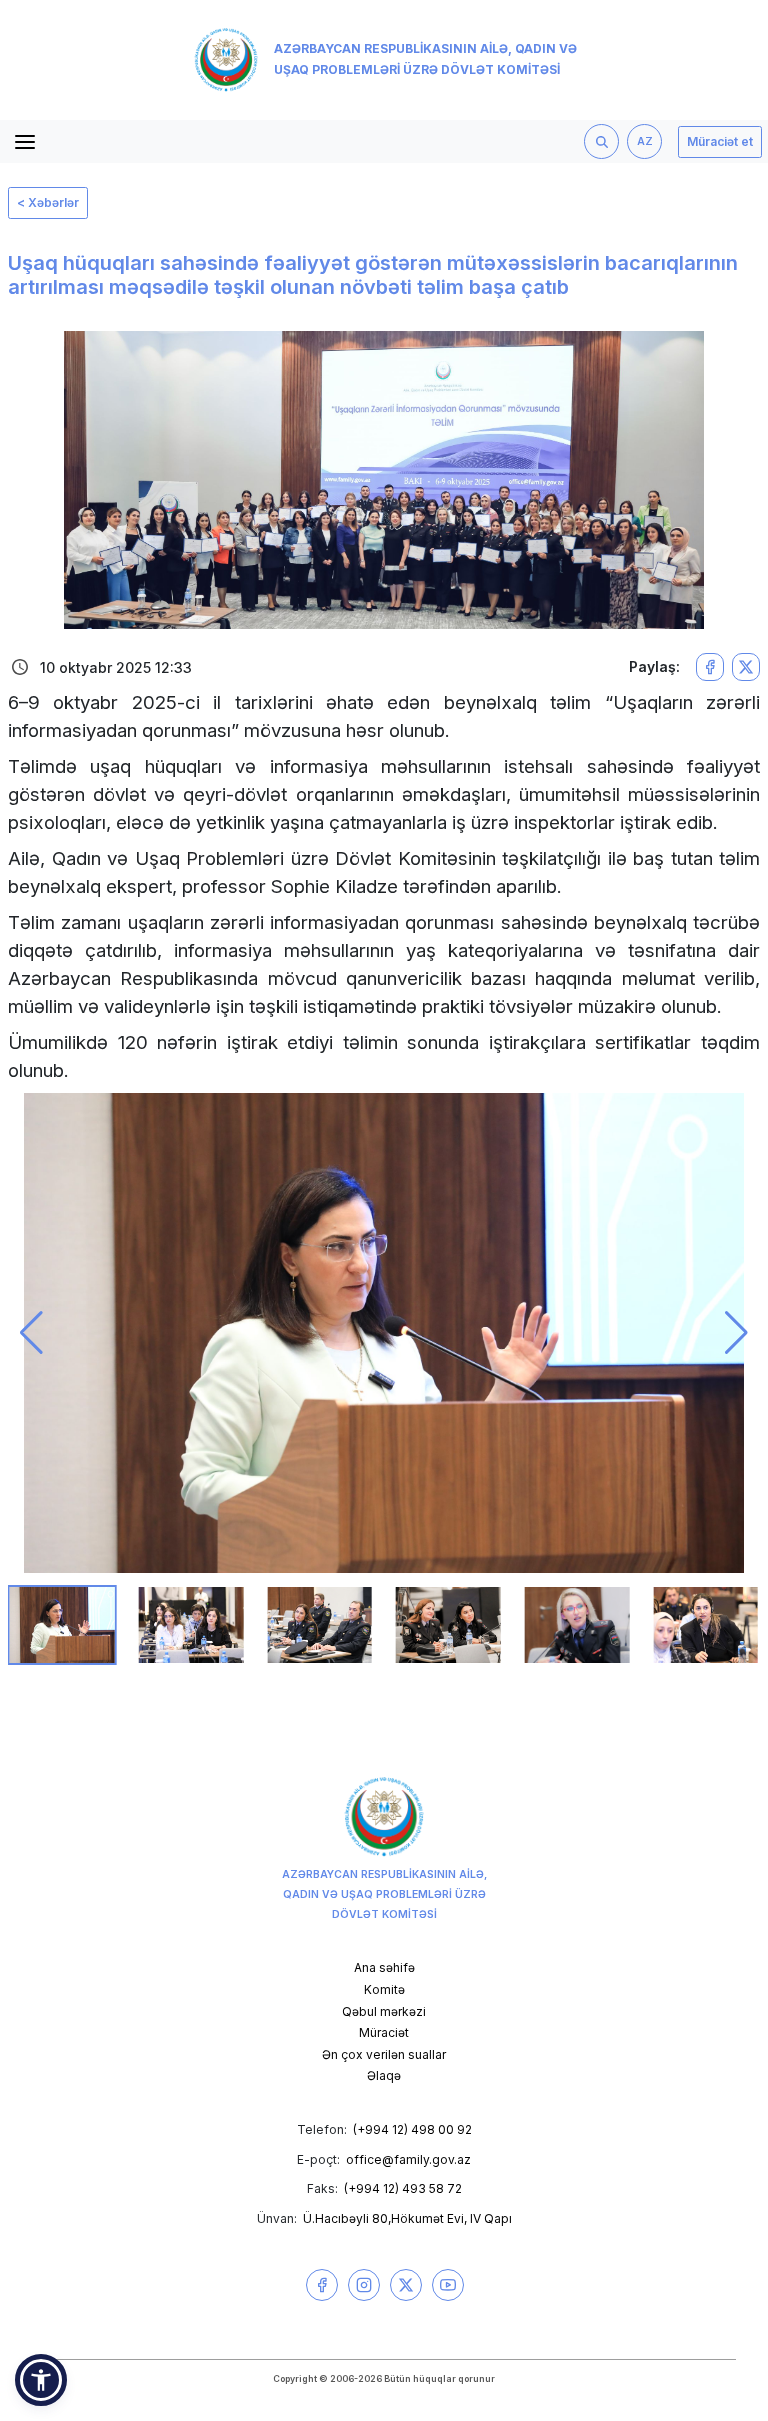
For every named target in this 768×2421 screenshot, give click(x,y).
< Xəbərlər (48, 202)
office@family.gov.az (408, 2159)
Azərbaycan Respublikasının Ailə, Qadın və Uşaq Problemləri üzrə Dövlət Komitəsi (425, 59)
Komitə (384, 1989)
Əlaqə (384, 2075)
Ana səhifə (384, 1967)
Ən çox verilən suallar (384, 2054)
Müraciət (384, 2032)
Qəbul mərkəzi (384, 2011)
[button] (31, 1333)
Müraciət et (720, 141)
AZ (645, 141)
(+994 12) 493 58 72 (403, 2188)
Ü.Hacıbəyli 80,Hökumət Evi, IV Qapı (407, 2218)
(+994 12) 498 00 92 (412, 2129)
